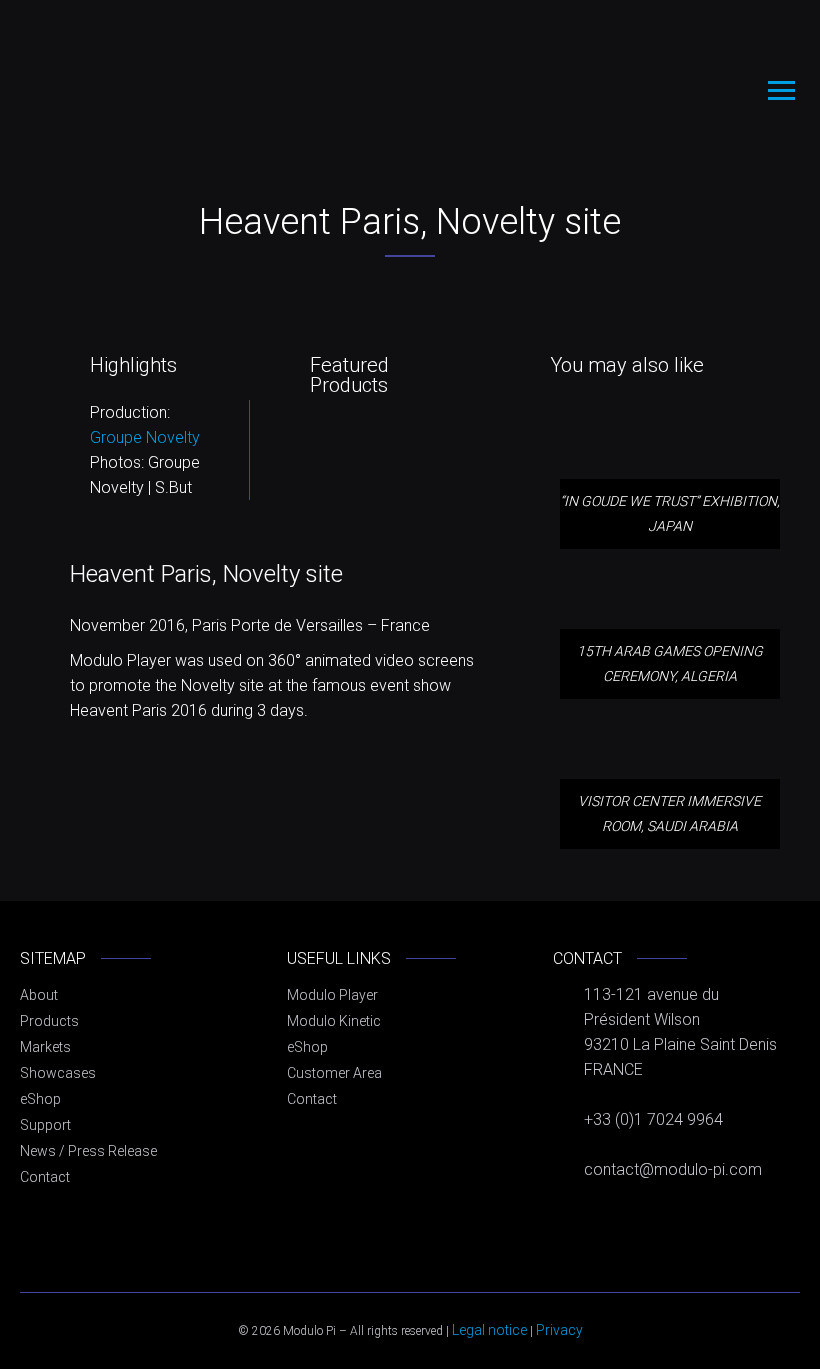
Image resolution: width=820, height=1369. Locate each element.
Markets (45, 1047)
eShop (40, 1099)
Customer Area (334, 1073)
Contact (45, 1177)
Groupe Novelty (145, 437)
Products (49, 1021)
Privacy (559, 1330)
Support (45, 1125)
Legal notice (489, 1330)
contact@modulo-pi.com (673, 1169)
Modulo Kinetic (334, 1021)
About (39, 995)
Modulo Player (332, 995)
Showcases (58, 1073)
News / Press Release (88, 1151)
